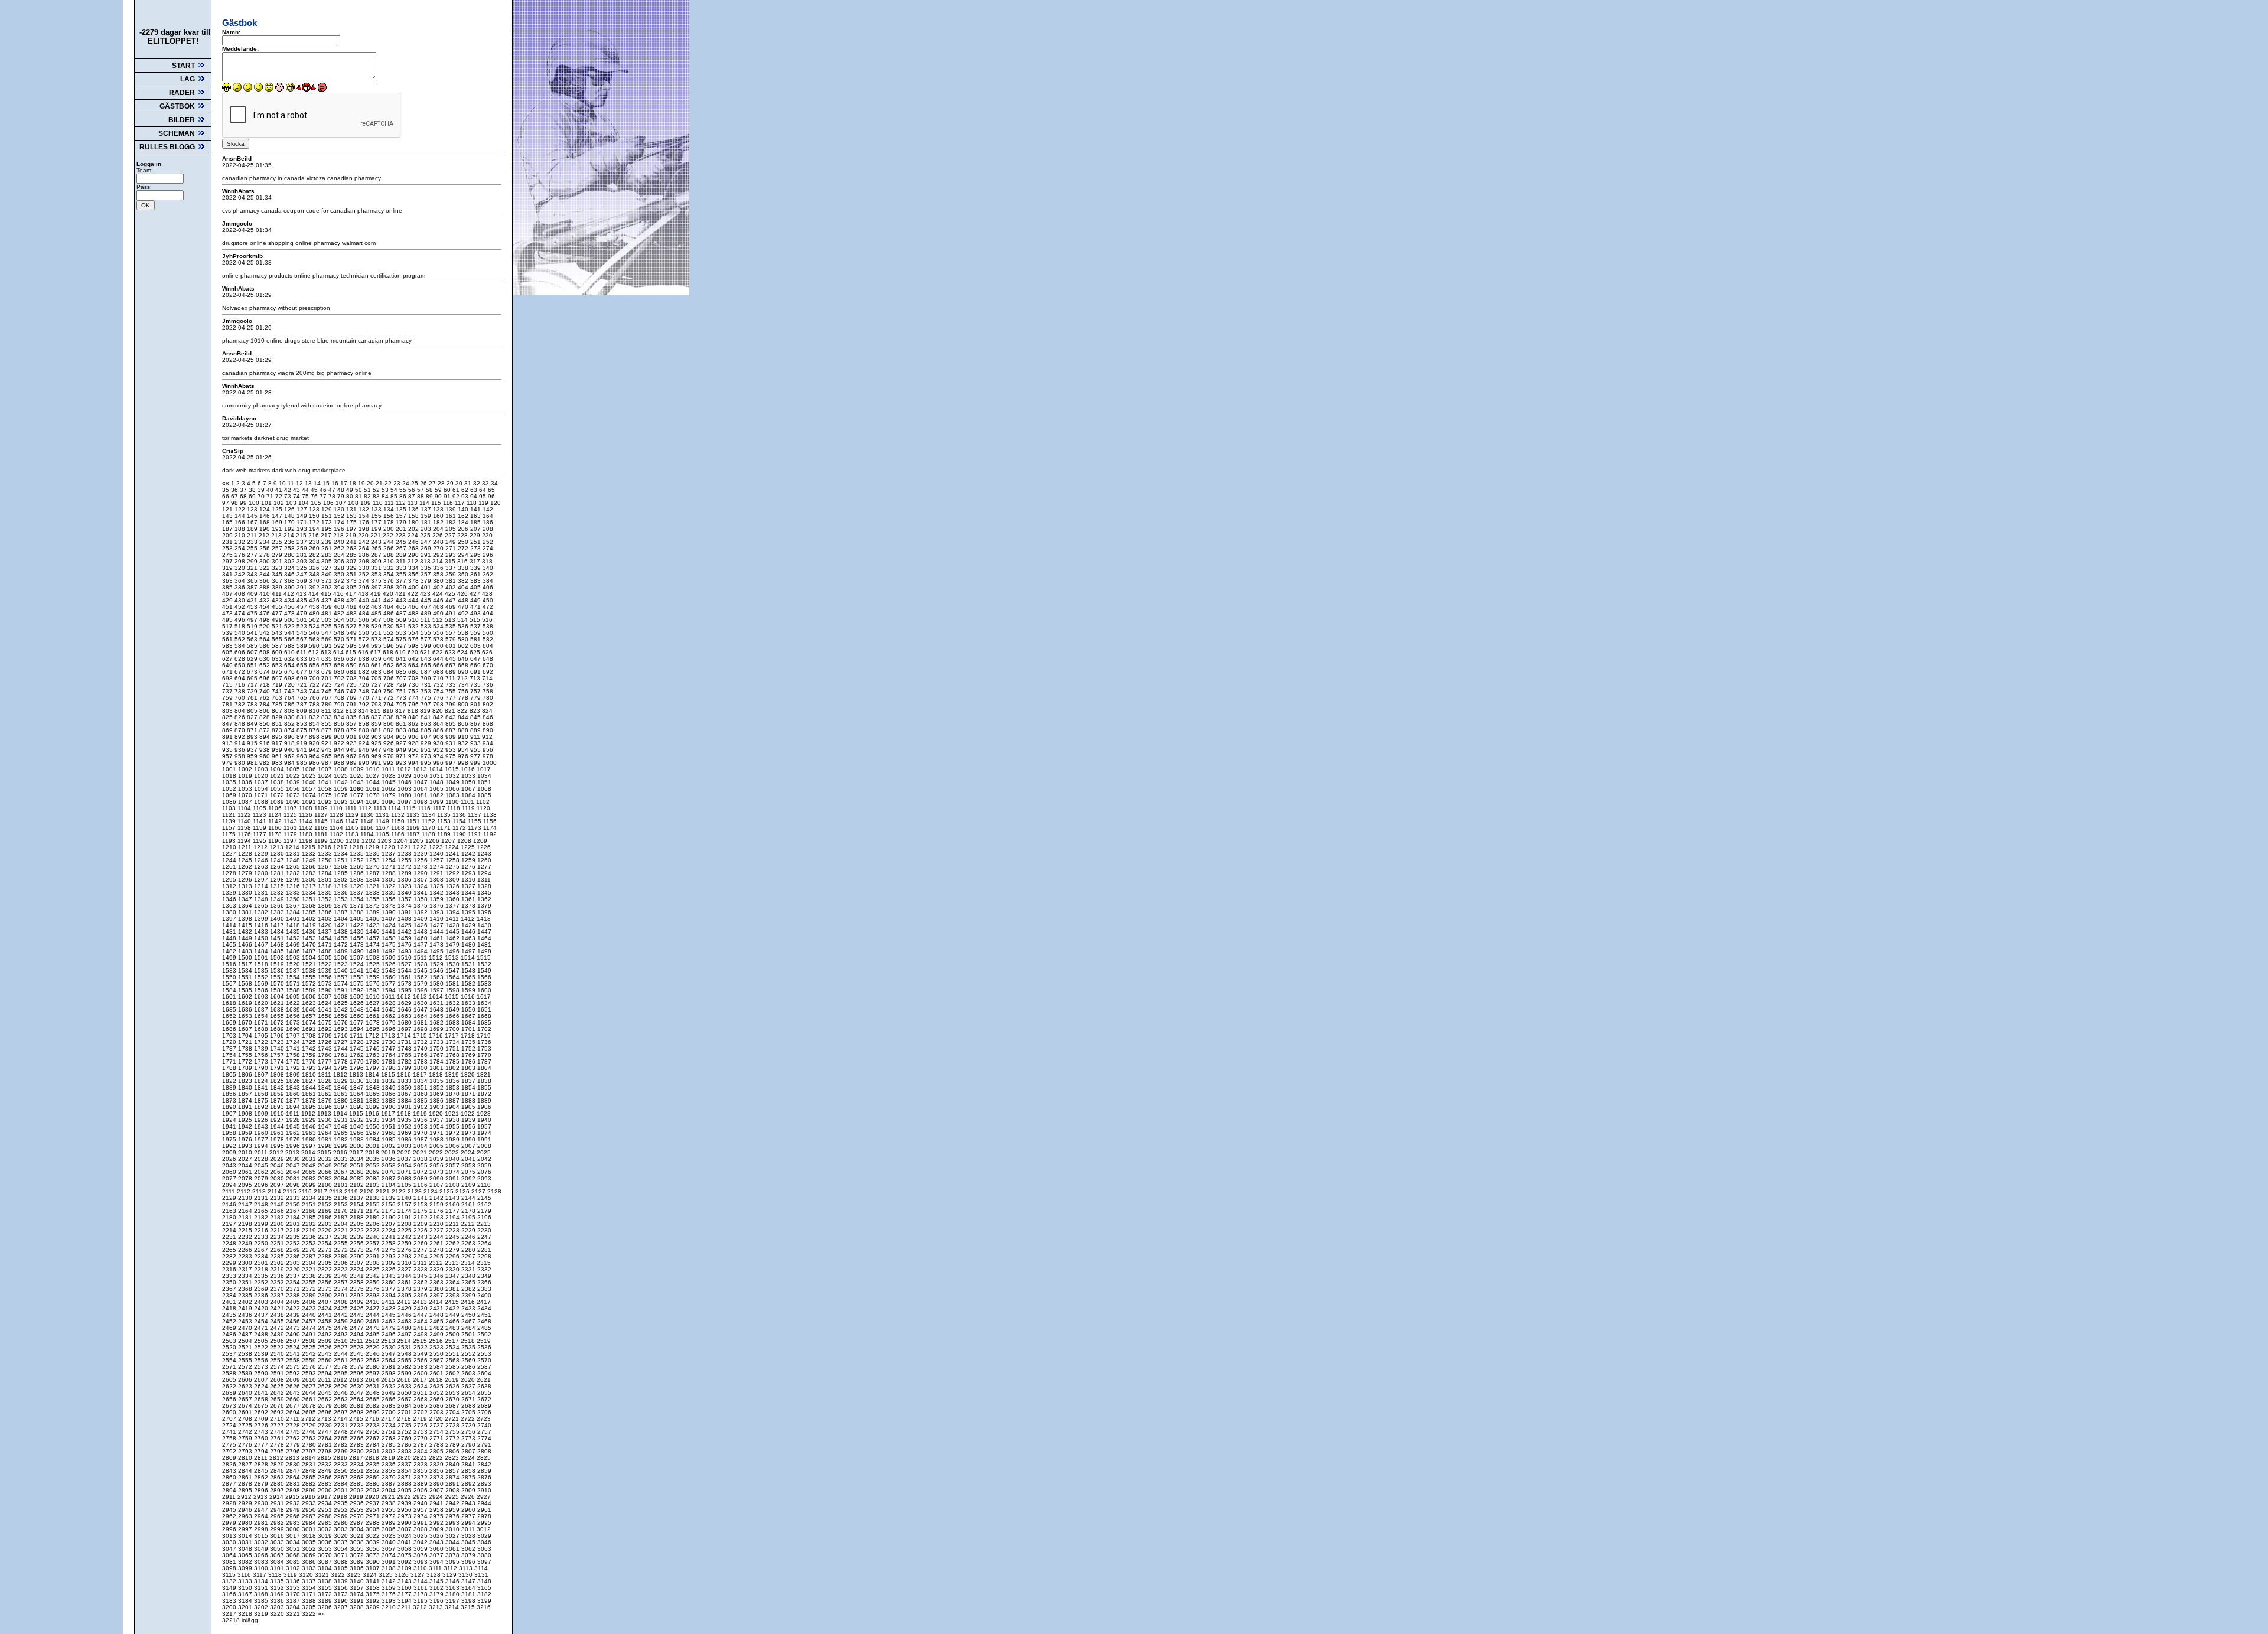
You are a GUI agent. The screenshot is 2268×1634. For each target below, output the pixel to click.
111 (390, 503)
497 (253, 620)
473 (228, 613)
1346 (230, 899)
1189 (445, 834)
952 (439, 750)
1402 (310, 919)
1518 (262, 964)
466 (414, 607)
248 (439, 542)
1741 (294, 1048)
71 (271, 496)
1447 (484, 932)
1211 (246, 847)
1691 (310, 1029)
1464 (484, 938)
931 (452, 743)
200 (390, 529)
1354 (358, 899)
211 (253, 535)
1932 (358, 1120)
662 (390, 665)
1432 (246, 932)
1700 (453, 1029)
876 (315, 730)
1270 (374, 867)
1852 (437, 1087)
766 (315, 698)
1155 (475, 821)
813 (352, 711)
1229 (262, 854)
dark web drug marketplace (309, 470)
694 (241, 678)
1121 (230, 815)
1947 (326, 1126)
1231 (294, 854)
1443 (421, 932)
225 (426, 535)
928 (414, 743)
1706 (278, 1035)
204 (439, 529)
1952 (405, 1126)
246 (414, 542)
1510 (405, 958)
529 (377, 626)
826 (241, 717)
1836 (453, 1081)
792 (365, 704)
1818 (437, 1074)
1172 (460, 828)
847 (228, 724)
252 (488, 542)
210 (241, 535)
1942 (246, 1126)
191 (278, 529)
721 (303, 685)
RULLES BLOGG (168, 147)
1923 (484, 1113)
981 (253, 763)
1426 (421, 925)
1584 (230, 990)
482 (340, 613)
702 (340, 678)
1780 (374, 1061)
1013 (421, 769)
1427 (437, 925)
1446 (469, 932)
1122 (245, 815)
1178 (276, 834)
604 (488, 646)
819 (426, 711)
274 (488, 548)
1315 (278, 886)
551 (377, 633)
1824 (262, 1081)
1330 (246, 893)
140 (464, 509)
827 (253, 717)
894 (265, 737)
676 (290, 672)
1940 (484, 1120)
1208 (465, 841)
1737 (230, 1048)
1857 (246, 1094)
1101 (468, 802)
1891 (246, 1107)
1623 (310, 1003)
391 (303, 587)
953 (452, 750)
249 (452, 542)
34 (494, 483)
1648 (437, 1010)
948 (390, 750)
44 (306, 490)
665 (427, 665)
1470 (310, 945)
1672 (278, 1023)
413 (302, 594)
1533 (230, 971)
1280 (262, 873)
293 (452, 555)
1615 (453, 997)
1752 (469, 1048)
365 (253, 581)
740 (265, 691)
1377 (453, 906)
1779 (358, 1061)
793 (377, 704)
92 (457, 496)
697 (278, 678)
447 (452, 600)
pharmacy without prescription (290, 308)
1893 (278, 1107)
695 (253, 678)
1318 (326, 886)
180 (414, 522)
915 (253, 743)
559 (476, 633)
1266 (310, 867)
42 (289, 490)
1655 (278, 1016)
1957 (484, 1126)
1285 (342, 873)
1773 (262, 1061)
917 (278, 743)
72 (280, 496)
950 (414, 750)
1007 (326, 769)
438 (340, 600)
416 (339, 594)
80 (351, 496)
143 (228, 516)
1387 (342, 912)
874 (290, 730)
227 (451, 535)
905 (402, 737)
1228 (246, 854)
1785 (453, 1061)
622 (439, 652)
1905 (469, 1107)
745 (328, 691)
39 (262, 490)
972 (414, 756)
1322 (390, 886)
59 (439, 490)
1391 (405, 912)
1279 (246, 873)
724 (340, 685)
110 (379, 503)
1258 (453, 860)
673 (253, 672)
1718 (469, 1035)
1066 (453, 789)
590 (315, 646)
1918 (405, 1113)
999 (476, 763)
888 (464, 730)
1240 (437, 854)
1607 (326, 997)
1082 (437, 795)
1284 (326, 873)
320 (241, 568)
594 (365, 646)
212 (265, 535)
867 (476, 724)
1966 (358, 1133)
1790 (262, 1068)
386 (241, 587)
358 (439, 574)
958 (241, 756)
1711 (357, 1035)
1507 (358, 958)
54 (395, 490)
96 (491, 496)
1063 (405, 789)
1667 (469, 1016)
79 (342, 496)
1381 (246, 912)
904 (390, 737)
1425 (405, 925)
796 (414, 704)
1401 (294, 919)
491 (452, 613)
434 (290, 600)
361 (476, 574)
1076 (342, 795)
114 (425, 503)
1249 (310, 860)
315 (451, 561)
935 (228, 750)
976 (464, 756)
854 (315, 724)
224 (414, 535)
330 (365, 568)
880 (365, 730)
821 (451, 711)
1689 (278, 1029)
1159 (260, 828)
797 (427, 704)
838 (390, 717)
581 (476, 639)
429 (228, 600)
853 (303, 724)
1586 (262, 990)
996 (439, 763)
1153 (445, 821)
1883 (390, 1100)
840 (414, 717)
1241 (453, 854)
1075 (326, 795)
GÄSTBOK (178, 106)
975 (452, 756)
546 (315, 633)
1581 (453, 984)
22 (389, 483)
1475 (390, 945)
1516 (230, 964)
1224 (453, 847)
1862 (326, 1094)
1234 (342, 854)
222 (389, 535)
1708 (310, 1035)
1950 (374, 1126)
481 (328, 613)
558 (464, 633)
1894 (294, 1107)
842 (439, 717)
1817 (421, 1074)
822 (463, 711)
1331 (262, 893)
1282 (294, 873)
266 (390, 548)
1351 (310, 899)
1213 (277, 847)
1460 (421, 938)
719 (278, 685)
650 (241, 665)
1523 (342, 964)
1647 (421, 1010)
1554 (294, 977)
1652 (230, 1016)
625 (476, 652)
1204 (401, 841)
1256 (421, 860)
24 (407, 483)
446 (439, 600)
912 (487, 737)
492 (464, 613)
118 (472, 503)
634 (315, 659)
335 (427, 568)
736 (488, 685)
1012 (405, 769)
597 (402, 646)
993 (402, 763)
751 (402, 691)
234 (265, 542)
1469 (294, 945)
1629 (405, 1003)
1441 (390, 932)
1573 (326, 984)
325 (303, 568)
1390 (390, 912)
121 (228, 509)
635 (328, 659)
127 (303, 509)
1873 (230, 1100)
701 (328, 678)
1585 (246, 990)
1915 (357, 1113)
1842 (278, 1087)
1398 (246, 919)
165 (228, 522)
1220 (389, 847)
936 (241, 750)
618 (389, 652)
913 (228, 743)
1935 (405, 1120)
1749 (421, 1048)
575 (402, 639)
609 (278, 652)
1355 (374, 899)
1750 (437, 1048)
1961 (278, 1133)
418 (364, 594)
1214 (293, 847)
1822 (230, 1081)
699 (303, 678)
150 (315, 516)
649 (228, 665)
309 (377, 561)
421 (401, 594)
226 (439, 535)
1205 (417, 841)
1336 (342, 893)
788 (315, 704)
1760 (326, 1055)
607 (253, 652)
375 (377, 581)
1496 (453, 951)
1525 (374, 964)
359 (452, 574)
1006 (310, 769)
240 (340, 542)
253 (228, 548)
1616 (469, 997)
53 (386, 490)
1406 (374, 919)
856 (340, 724)
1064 (421, 789)
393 (328, 587)
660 (365, 665)
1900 (390, 1107)
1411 (453, 919)
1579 (421, 984)
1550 (230, 977)
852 (290, 724)
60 (448, 490)
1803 (469, 1068)
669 (476, 665)
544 (290, 633)
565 (278, 639)
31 (469, 483)
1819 (453, 1074)
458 (315, 607)
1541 (358, 971)
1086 (230, 802)
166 (241, 522)
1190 (460, 834)
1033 (469, 776)
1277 (484, 867)
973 (427, 756)
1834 (421, 1081)
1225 (469, 847)
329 (352, 568)
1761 (342, 1055)
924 (365, 743)
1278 (230, 873)
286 (365, 555)
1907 (230, 1113)
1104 (245, 808)
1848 (374, 1087)
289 (402, 555)
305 (328, 561)
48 (342, 490)
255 (253, 548)
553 (402, 633)
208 (488, 529)
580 (464, 639)
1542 (374, 971)
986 (315, 763)
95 (483, 496)
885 (427, 730)
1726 (326, 1042)
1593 (374, 990)
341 (228, 574)
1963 (310, 1133)
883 (402, 730)
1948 (342, 1126)
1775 (294, 1061)
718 (265, 685)
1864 (358, 1094)
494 (488, 613)
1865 (374, 1094)
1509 (390, 958)
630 (265, 659)
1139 (230, 821)
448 (464, 600)
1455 (342, 938)
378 (414, 581)
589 (303, 646)
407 (228, 594)
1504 (310, 958)
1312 (230, 886)
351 (352, 574)
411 (278, 594)
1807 (262, 1074)
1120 (483, 808)
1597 (437, 990)
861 (402, 724)
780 (488, 698)
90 (439, 496)
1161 (291, 828)
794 (390, 704)
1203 (385, 841)
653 (278, 665)
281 (303, 555)
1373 (390, 906)
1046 (405, 782)
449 (476, 600)
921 (328, 743)
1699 (437, 1029)
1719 (484, 1035)
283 (328, 555)
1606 (310, 997)
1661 (374, 1016)
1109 (322, 808)
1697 (405, 1029)
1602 (246, 997)
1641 (326, 1010)
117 (461, 503)
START (184, 66)
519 (253, 626)
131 (352, 509)
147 (278, 516)
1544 (405, 971)
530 (390, 626)
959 (253, 756)
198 (365, 529)
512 (439, 620)
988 (340, 763)
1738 (246, 1048)
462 (365, 607)
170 (290, 522)
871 (253, 730)
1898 (358, 1107)
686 (414, 672)
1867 (405, 1094)
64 (483, 490)
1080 (405, 795)
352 (365, 574)
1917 (389, 1113)
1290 (421, 873)
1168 (399, 828)
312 (414, 561)
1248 (294, 860)
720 (290, 685)
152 (340, 516)
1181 (322, 834)
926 (390, 743)
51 (368, 490)
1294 (484, 873)
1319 (342, 886)
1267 (326, 867)
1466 (246, 945)
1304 (374, 880)
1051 (484, 782)
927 (402, 743)
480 (315, 613)
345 (278, 574)
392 (315, 587)
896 (290, 737)
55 (404, 490)
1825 (278, 1081)
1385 (310, 912)
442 (390, 600)
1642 (342, 1010)
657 (328, 665)
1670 (246, 1023)
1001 (230, 769)
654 (290, 665)
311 (402, 561)
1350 (294, 899)
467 (427, 607)
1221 (405, 847)
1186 (399, 834)
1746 (374, 1048)
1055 (278, 789)
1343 (453, 893)
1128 (337, 815)
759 (228, 698)
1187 (414, 834)
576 (414, 639)
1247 (278, 860)
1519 (278, 964)
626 (487, 652)
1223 (437, 847)
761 (253, 698)
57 (421, 490)
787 (303, 704)
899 (328, 737)
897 (303, 737)
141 (476, 509)
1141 (260, 821)
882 (390, 730)
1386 (326, 912)
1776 (310, 1061)
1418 (294, 925)
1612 (405, 997)
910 (464, 737)
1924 (230, 1120)
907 (427, 737)
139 (452, 509)
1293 (469, 873)
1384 (294, 912)
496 (241, 620)
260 (315, 548)
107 (342, 503)
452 (241, 607)
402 (439, 587)
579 (452, 639)
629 (253, 659)
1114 (395, 808)
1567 (230, 984)
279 (278, 555)
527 (352, 626)
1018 (230, 776)
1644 (374, 1010)
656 (315, 665)
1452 (294, 938)
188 (241, 529)
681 (352, 672)
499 (278, 620)
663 (402, 665)
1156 (490, 821)
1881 (358, 1100)
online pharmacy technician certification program (360, 275)
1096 (390, 802)
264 (365, 548)
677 (303, 672)
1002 (246, 769)
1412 (469, 919)
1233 (326, 854)
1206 (433, 841)
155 (377, 516)
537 (476, 626)
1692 (326, 1029)
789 (328, 704)
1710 (342, 1035)
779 (476, 698)
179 (402, 522)
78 (333, 496)
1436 (310, 932)
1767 (437, 1055)
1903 (437, 1107)
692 (488, 672)
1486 (294, 951)
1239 (421, 854)
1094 (358, 802)
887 (452, 730)
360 (464, 574)
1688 (262, 1029)
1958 (230, 1133)
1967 (374, 1133)
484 (365, 613)
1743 (326, 1048)
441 (377, 600)
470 (464, 607)
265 (377, 548)
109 (366, 503)
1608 (342, 997)
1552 (262, 977)
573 (377, 639)
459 (328, 607)
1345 (484, 893)
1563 (437, 977)
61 (457, 490)
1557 (342, 977)
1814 (373, 1074)
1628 (390, 1003)
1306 (405, 880)
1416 (262, 925)
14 (318, 483)
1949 (358, 1126)
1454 (326, 938)
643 (427, 659)
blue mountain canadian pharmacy (364, 340)
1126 (307, 815)
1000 (490, 763)
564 (265, 639)
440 (365, 600)
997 (452, 763)
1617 (484, 997)
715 (228, 685)
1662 (390, 1016)
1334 (310, 893)
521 (278, 626)
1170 (429, 828)
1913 (325, 1113)
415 (327, 594)
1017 (484, 769)
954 (464, 750)
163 (476, 516)
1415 (246, 925)
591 (328, 646)
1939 (469, 1120)
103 (292, 503)
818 (414, 711)
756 (464, 691)
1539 (326, 971)
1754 (230, 1055)
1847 (358, 1087)
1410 (437, 919)
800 (464, 704)
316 (463, 561)
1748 (405, 1048)
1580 (437, 984)
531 (402, 626)
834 (340, 717)
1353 (342, 899)
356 (414, 574)
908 (439, 737)
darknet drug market (281, 438)
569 (328, 639)
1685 (484, 1023)
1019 (246, 776)
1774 (278, 1061)
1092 (326, 802)
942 (315, 750)
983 (278, 763)
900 (340, 737)
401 (427, 587)
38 (253, 490)
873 (278, 730)
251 (476, 542)
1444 (437, 932)
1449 (246, 938)
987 (328, 763)
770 (365, 698)
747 (352, 691)
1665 (437, 1016)
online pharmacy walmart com (335, 243)
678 (315, 672)
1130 (368, 815)
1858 (262, 1094)
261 (328, 548)
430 (241, 600)
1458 (390, 938)
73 (289, 496)
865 (452, 724)
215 (302, 535)
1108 (307, 808)
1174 (490, 828)
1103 (230, 808)
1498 (484, 951)
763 (278, 698)
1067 (469, 789)
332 (390, 568)
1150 (399, 821)
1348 (262, 899)
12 (300, 483)
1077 (358, 795)
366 (265, 581)
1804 (484, 1068)
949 (402, 750)
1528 (421, 964)
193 (303, 529)
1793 (310, 1068)
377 (402, 581)
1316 (294, 886)
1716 (437, 1035)
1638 (278, 1010)
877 (328, 730)
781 (228, 704)
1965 (342, 1133)
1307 (421, 880)
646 (464, 659)
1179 (291, 834)
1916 (373, 1113)
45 (315, 490)
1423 (374, 925)
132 (365, 509)
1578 (405, 984)
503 (328, 620)
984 (290, 763)
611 (302, 652)
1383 (278, 912)
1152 (429, 821)
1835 (437, 1081)
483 (352, 613)
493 (476, 613)
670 (488, 665)
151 (328, 516)
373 (352, 581)
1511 (421, 958)
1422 (358, 925)
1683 (453, 1023)
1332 (278, 893)
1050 (469, 782)
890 (488, 730)
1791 (278, 1068)
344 (265, 574)
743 (303, 691)
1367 (294, 906)
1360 (453, 899)
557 (452, 633)
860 (390, 724)
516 (487, 620)
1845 (326, 1087)
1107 (291, 808)
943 (328, 750)
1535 (262, 971)
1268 (342, 867)
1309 (453, 880)
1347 (246, 899)
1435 (294, 932)
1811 (325, 1074)
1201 (353, 841)
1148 (368, 821)
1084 (469, 795)
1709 (326, 1035)
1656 (294, 1016)
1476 (405, 945)
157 (402, 516)
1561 (405, 977)
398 (390, 587)
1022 (294, 776)
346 (290, 574)
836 (365, 717)
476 (265, 613)
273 (476, 548)
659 (352, 665)
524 (315, 626)
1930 (326, 1120)
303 (303, 561)
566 (290, 639)
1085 (484, 795)
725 (352, 685)
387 (253, 587)
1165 (353, 828)
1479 (453, 945)
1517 (246, 964)
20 (371, 483)
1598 (453, 990)
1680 (405, 1023)
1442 (405, 932)
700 (315, 678)
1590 (326, 990)
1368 (310, 906)
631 (278, 659)
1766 (421, 1055)
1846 (342, 1087)
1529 (437, 964)
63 (475, 490)
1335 (326, 893)
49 (351, 490)
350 (340, 574)
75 (306, 496)
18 (353, 483)
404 (464, 587)
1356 (390, 899)
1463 (469, 938)
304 (315, 561)
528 (365, 626)
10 (283, 483)
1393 (437, 912)
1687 (246, 1029)
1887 (453, 1100)
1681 (421, 1023)
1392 (421, 912)
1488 (326, 951)
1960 (262, 1133)
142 (488, 509)
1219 (373, 847)
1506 (342, 958)
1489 (342, 951)
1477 (421, 945)
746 (340, 691)
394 (340, 587)
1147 (353, 821)
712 (463, 678)
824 (487, 711)
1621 (278, 1003)
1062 (390, 789)
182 (439, 522)
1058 (326, 789)
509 (402, 620)
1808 (278, 1074)
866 (464, 724)
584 (241, 646)
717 (253, 685)
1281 (278, 873)
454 (265, 607)
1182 (337, 834)
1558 (358, 977)
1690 (294, 1029)
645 (452, 659)
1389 (374, 912)
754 (439, 691)
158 (414, 516)
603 (476, 646)
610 (290, 652)
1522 (326, 964)
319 (228, 568)
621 (426, 652)
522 (290, 626)
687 (427, 672)
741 (278, 691)
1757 (278, 1055)
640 (390, 659)
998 (464, 763)
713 (476, 678)
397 (377, 587)
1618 (230, 1003)
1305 (390, 880)
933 (476, 743)
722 (315, 685)
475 (253, 613)
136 (414, 509)
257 (278, 548)
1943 (262, 1126)
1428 (453, 925)
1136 (460, 815)
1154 (460, 821)
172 (315, 522)
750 (390, 691)
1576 (374, 984)
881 (377, 730)
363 (228, 581)
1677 (358, 1023)
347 (303, 574)
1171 (445, 828)
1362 (484, 899)
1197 (291, 841)
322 (265, 568)
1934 (390, 1120)
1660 (358, 1016)
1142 (276, 821)
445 (427, 600)
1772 (246, 1061)
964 (315, 756)
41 (280, 490)
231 (228, 542)
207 (476, 529)
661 (377, 665)
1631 (437, 1003)
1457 (374, 938)
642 (414, 659)
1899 (374, 1107)
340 (488, 568)
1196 (276, 841)
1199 (322, 841)
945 (352, 750)
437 (328, 600)
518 (241, 626)
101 (267, 503)
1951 (390, 1126)
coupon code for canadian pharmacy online (343, 211)
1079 (390, 795)
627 (228, 659)
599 (427, 646)
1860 (294, 1094)
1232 (310, 854)
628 (241, 659)
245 (402, 542)
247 (427, 542)
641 (402, 659)
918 (290, 743)
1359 (437, 899)
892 (241, 737)
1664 (421, 1016)
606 (241, 652)
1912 (309, 1113)
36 (235, 490)
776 (439, 698)
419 (377, 594)
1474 (374, 945)
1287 (374, 873)
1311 (484, 880)
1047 (421, 782)
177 (377, 522)
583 (228, 646)
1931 (342, 1120)
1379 (484, 906)
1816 (405, 1074)
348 (315, 574)
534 (439, 626)
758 (488, 691)
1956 (469, 1126)
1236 (374, 854)
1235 (358, 854)
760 (241, 698)
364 (241, 581)
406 (488, 587)
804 (241, 711)
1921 (453, 1113)
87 (413, 496)
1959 (246, 1133)
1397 (230, 919)
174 (340, 522)
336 (439, 568)
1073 (294, 795)
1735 (469, 1042)
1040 (310, 782)
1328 (484, 886)
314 (439, 561)
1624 (326, 1003)
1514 (469, 958)
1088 (262, 802)
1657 (310, 1016)
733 (452, 685)
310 (390, 561)
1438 (342, 932)
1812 (341, 1074)
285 (352, 555)
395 (352, 587)
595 (377, 646)
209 (228, 535)
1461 (437, 938)
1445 (453, 932)
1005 (294, 769)
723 (328, 685)
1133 (414, 815)
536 (464, 626)
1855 (484, 1087)
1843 (294, 1087)
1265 (294, 867)
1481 (484, 945)
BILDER (183, 120)
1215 (309, 847)
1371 (358, 906)
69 (253, 496)
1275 (453, 867)
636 (340, 659)
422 (414, 594)
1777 (326, 1061)
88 (421, 496)
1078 (374, 795)
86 (404, 496)
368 (290, 581)
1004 (278, 769)
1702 (484, 1029)
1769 (469, 1055)
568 (315, 639)
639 (377, 659)
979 (228, 763)
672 (241, 672)
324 (290, 568)
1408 (405, 919)
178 (390, 522)
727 (377, 685)
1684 (469, 1023)
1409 (421, 919)
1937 (437, 1120)
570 (340, 639)
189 (253, 529)
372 (340, 581)
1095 (374, 802)
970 (390, 756)
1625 (342, 1003)
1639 (294, 1010)
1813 (357, 1074)
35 (227, 490)
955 (476, 750)
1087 (246, 802)
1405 (358, 919)
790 (340, 704)
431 (253, 600)
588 (290, 646)
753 (427, 691)
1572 (310, 984)
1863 (342, 1094)
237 (303, 542)
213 (277, 535)
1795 (342, 1068)
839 (402, 717)
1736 (484, 1042)
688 (439, 672)
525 (328, 626)
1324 (421, 886)
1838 (484, 1081)
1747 (390, 1048)
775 (427, 698)
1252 (358, 860)
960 (265, 756)
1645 (390, 1010)
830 (290, 717)
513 (451, 620)
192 (290, 529)
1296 (246, 880)
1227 (230, 854)
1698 (421, 1029)
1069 (230, 795)
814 (364, 711)
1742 (310, 1048)
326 (315, 568)
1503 (294, 958)
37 (244, 490)
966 (340, 756)
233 (253, 542)
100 (255, 503)
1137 (475, 815)
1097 (405, 802)
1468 (278, 945)
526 (340, 626)
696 (265, 678)
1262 (246, 867)
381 (452, 581)
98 (235, 503)
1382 (262, 912)
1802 (453, 1068)
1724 (294, 1042)
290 (414, 555)
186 (488, 522)
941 (303, 750)
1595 (405, 990)
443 (402, 600)
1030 (421, 776)
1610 (374, 997)
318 (487, 561)
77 (324, 496)
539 (228, 633)
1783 (421, 1061)
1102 (483, 802)
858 (365, 724)
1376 (437, 906)
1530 (453, 964)
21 (380, 483)
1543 (390, 971)
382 (464, 581)
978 (488, 756)
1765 (405, 1055)
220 (364, 535)
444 (414, 600)
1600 (484, 990)
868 (488, 724)
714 (487, 678)
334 (414, 568)
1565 (469, 977)
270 (439, 548)
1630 (421, 1003)
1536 (278, 971)
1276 (469, 867)
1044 (374, 782)
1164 (337, 828)
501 (303, 620)
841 (427, 717)
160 (439, 516)
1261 (230, 867)
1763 (374, 1055)
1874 (246, 1100)
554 (414, 633)
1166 (368, 828)
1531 (469, 964)
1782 (405, 1061)
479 (303, 613)
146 (265, 516)
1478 (437, 945)
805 (253, 711)
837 (377, 717)
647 (476, 659)
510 (414, 620)
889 (476, 730)
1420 (326, 925)
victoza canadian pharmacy (344, 178)
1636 (246, 1010)
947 (377, 750)
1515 (484, 958)
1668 (484, 1016)
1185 (383, 834)
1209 (480, 841)
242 (365, 542)
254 (241, 548)
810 (315, 711)
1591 (342, 990)
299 (253, 561)
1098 (421, 802)
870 (241, 730)
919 (303, 743)
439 (352, 600)
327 (328, 568)
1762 (358, 1055)
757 (476, 691)
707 (402, 678)
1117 (440, 808)
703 (352, 678)
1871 (469, 1094)
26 (424, 483)
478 (290, 613)
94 (475, 496)
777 (452, 698)
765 (303, 698)
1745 (358, 1048)
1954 (437, 1126)
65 (491, 490)
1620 (262, 1003)
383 (476, 581)
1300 (310, 880)
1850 (405, 1087)
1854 (469, 1087)
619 (401, 652)
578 (439, 639)
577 (427, 639)
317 (476, 561)
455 (278, 607)
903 (377, 737)
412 (290, 594)
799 (452, 704)
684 (390, 672)
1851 (421, 1087)
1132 (399, 815)
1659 (342, 1016)
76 (315, 496)
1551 (246, 977)
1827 (310, 1081)
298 (241, 561)
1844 (310, 1087)
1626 (358, 1003)
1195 (260, 841)
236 (290, 542)
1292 (453, 873)
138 (439, 509)
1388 (358, 912)
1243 (484, 854)
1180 (307, 834)
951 (427, 750)
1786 (469, 1061)
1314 (262, 886)
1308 (437, 880)
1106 (276, 808)
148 (290, 516)
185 (476, 522)
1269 (358, 867)
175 (352, 522)
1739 (262, 1048)
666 (439, 665)
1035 (230, 782)
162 (464, 516)
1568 (246, 984)
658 (340, 665)
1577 (390, 984)
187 (228, 529)
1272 (405, 867)
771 (377, 698)
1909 (262, 1113)
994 (414, 763)
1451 (278, 938)
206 (464, 529)
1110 (337, 808)
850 (265, 724)
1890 (230, 1107)
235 (278, 542)
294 (464, 555)
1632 (453, 1003)
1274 (437, 867)
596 (390, 646)
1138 (490, 815)
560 (488, 633)
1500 (246, 958)
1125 (291, 815)
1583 (484, 984)
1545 (421, 971)
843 (452, 717)
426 (463, 594)
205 (452, 529)
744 (315, 691)
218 (339, 535)
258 (290, 548)
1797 (374, 1068)
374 (365, 581)
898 (315, 737)
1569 (262, 984)
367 (278, 581)
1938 (453, 1120)
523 (303, 626)
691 (476, 672)
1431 (230, 932)
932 (464, 743)
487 (402, 613)
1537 (294, 971)
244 (390, 542)
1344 (469, 893)
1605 (294, 997)
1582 (469, 984)
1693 (342, 1029)
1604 (278, 997)
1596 (421, 990)
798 (439, 704)
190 (265, 529)
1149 (383, 821)
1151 (414, 821)
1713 (389, 1035)
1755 (246, 1055)
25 (416, 483)
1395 (469, 912)
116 (449, 503)
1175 (230, 834)
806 (265, 711)
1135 (445, 815)
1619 (246, 1003)
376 (390, 581)
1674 (310, 1023)
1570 (278, 984)
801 (476, 704)
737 (228, 691)
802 (488, 704)
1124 (276, 815)
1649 (453, 1010)
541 (253, 633)
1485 (278, 951)
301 (278, 561)
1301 (326, 880)
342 (241, 574)
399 (402, 587)
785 (278, 704)
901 (352, 737)
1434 (278, 932)
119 (484, 503)
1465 (230, 945)
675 (278, 672)
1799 (405, 1068)
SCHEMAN (177, 133)
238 (315, 542)
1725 (310, 1042)
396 (365, 587)
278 (265, 555)
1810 (310, 1074)
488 (414, 613)
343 (253, 574)
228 (463, 535)
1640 (310, 1010)
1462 (453, 938)
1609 (358, 997)
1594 (390, 990)
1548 (469, 971)
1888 (469, 1100)
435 (303, 600)
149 (303, 516)
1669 (230, 1023)
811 (327, 711)
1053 (246, 789)
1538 (310, 971)
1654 (262, 1016)
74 (297, 496)
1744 (342, 1048)
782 (241, 704)
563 (253, 639)
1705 (262, 1035)
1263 (262, 867)
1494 (421, 951)
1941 (230, 1126)
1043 (358, 782)
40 (271, 490)
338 (464, 568)
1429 (469, 925)
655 (303, 665)
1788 (230, 1068)
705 (377, 678)
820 (439, 711)
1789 (246, 1068)
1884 (405, 1100)
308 (365, 561)
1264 (278, 867)
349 (328, 574)
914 (241, 743)
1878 (310, 1100)
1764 (390, 1055)
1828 (326, 1081)
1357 (405, 899)
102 (280, 503)
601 (452, 646)
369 (303, 581)
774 (414, 698)
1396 (484, 912)
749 (377, 691)
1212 (261, 847)
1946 (310, 1126)
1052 (230, 789)
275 (228, 555)
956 (488, 750)
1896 (326, 1107)
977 (476, 756)
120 (496, 503)
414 (315, 594)
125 (278, 509)
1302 (342, 880)
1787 (484, 1061)
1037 (262, 782)
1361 (469, 899)
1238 (405, 854)
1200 (338, 841)
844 (464, 717)
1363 (230, 906)
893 (253, 737)
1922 (469, 1113)
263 (352, 548)
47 (333, 490)
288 (390, 555)
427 (476, 594)
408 (241, 594)
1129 (353, 815)
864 (439, 724)
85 (395, 496)
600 (439, 646)
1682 (437, 1023)
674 (265, 672)
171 (303, 522)
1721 (246, 1042)
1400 (278, 919)
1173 (475, 828)
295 (476, 555)
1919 (421, 1113)
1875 (262, 1100)
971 (402, 756)
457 (303, 607)
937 (253, 750)
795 (402, 704)
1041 (326, 782)
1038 (278, 782)
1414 (230, 925)
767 (328, 698)
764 (290, 698)
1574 (342, 984)
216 (315, 535)
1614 (437, 997)
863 (427, 724)
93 (466, 496)
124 (265, 509)
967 (352, 756)
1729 (374, 1042)
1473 (358, 945)
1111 (351, 808)
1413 (484, 919)
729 (402, 685)
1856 (230, 1094)
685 (402, 672)
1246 (262, 860)
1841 (262, 1087)
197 (352, 529)
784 (265, 704)
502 (315, 620)
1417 (278, 925)
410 (265, 594)
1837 (469, 1081)
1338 (374, 893)
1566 (484, 977)
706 (390, 678)
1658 (326, 1016)
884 (414, 730)
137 (427, 509)
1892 (262, 1107)
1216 (325, 847)
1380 (230, 912)
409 (253, 594)
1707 (294, 1035)
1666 (453, 1016)
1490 (358, 951)
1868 (421, 1094)
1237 (390, 854)
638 (365, 659)
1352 (326, 899)
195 (328, 529)
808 (290, 711)
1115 (410, 808)
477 (278, 613)
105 (317, 503)
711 (451, 678)
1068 (484, 789)
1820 (469, 1074)
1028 (390, 776)
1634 (484, 1003)
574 (390, 639)
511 (426, 620)
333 (402, 568)
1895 (310, 1107)
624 (463, 652)
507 (377, 620)
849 (253, 724)
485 (377, 613)
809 (303, 711)
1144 (307, 821)
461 (352, 607)
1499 (230, 958)
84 (386, 496)
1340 (405, 893)
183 (452, 522)
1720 (230, 1042)
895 (278, 737)
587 (278, 646)
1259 (469, 860)
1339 (390, 893)
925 (377, 743)
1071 (262, 795)
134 (390, 509)
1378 (469, 906)
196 (340, 529)
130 (340, 509)
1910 (278, 1113)
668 (464, 665)
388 (265, 587)
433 (278, 600)
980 (241, 763)
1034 (484, 776)
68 (244, 496)
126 (290, 509)
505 (352, 620)
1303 (358, 880)
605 (228, 652)
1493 (405, 951)
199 (377, 529)
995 (427, 763)
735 (476, 685)
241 (352, 542)
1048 (437, 782)
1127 (322, 815)
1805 (230, 1074)
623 (451, 652)
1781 (390, 1061)
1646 (405, 1010)
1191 (475, 834)
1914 (341, 1113)
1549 (484, 971)
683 (377, 672)
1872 (484, 1094)
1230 (278, 854)
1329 (230, 893)
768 (340, 698)
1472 (342, 945)
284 (340, 555)
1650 (469, 1010)
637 (352, 659)
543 (278, 633)
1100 (453, 802)
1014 (437, 769)
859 (377, 724)
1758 (294, 1055)
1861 (310, 1094)
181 (427, 522)
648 (488, 659)
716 (241, 685)
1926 (262, 1120)
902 (365, 737)
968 (365, 756)
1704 (246, 1035)
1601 (230, 997)
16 (336, 483)
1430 (484, 925)
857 (352, 724)
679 (328, 672)
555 (427, 633)
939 (278, 750)
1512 (437, 958)
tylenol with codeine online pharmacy (331, 405)
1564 (453, 977)
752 (414, 691)
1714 (405, 1035)
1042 (342, 782)
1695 (374, 1029)
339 (476, 568)
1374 (405, 906)
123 (253, 509)
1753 (484, 1048)
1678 (374, 1023)
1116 (425, 808)
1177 (260, 834)
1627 (374, 1003)
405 (476, 587)
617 (377, 652)
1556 (326, 977)
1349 (278, 899)
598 (414, 646)
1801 (437, 1068)
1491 (374, 951)
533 (427, 626)
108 (354, 503)
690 (464, 672)
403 (452, 587)
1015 (453, 769)
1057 (310, 789)
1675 (326, 1023)
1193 (230, 841)
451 (228, 607)
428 (487, 594)
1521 (310, 964)
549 (352, 633)
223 (401, 535)
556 (439, 633)
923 (352, 743)
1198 (307, 841)
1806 (246, 1074)
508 (390, 620)
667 (452, 665)
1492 (390, 951)
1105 (260, 808)
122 (241, 509)
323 (278, 568)
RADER (183, 93)
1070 (246, 795)
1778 (342, 1061)
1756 (262, 1055)
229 (476, 535)
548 (340, 633)
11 (292, 483)
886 (439, 730)
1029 (405, 776)
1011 (389, 769)
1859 (278, 1094)
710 (439, 678)
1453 (310, 938)
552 (390, 633)
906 (414, 737)
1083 (453, 795)
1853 (453, 1087)
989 (352, 763)
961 (278, 756)
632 (290, 659)
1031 (437, 776)
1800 (421, 1068)
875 (303, 730)
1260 (484, 860)
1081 (421, 795)
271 (452, 548)
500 (290, 620)
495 (228, 620)
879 (352, 730)
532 (414, 626)
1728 (358, 1042)
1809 (294, 1074)
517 (228, 626)
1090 (294, 802)
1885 (421, 1100)
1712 (373, 1035)
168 (265, 522)
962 (290, 756)
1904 (453, 1107)
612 (315, 652)
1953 (421, 1126)
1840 (246, 1087)
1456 (358, 938)
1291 (437, 873)
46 (324, 490)
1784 (437, 1061)
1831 (374, 1081)
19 (362, 483)
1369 (326, 906)
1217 (341, 847)
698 (290, 678)
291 (427, 555)
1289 (405, 873)
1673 (294, 1023)
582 (488, 639)
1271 (390, 867)
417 (352, 594)
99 (244, 503)
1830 (358, 1081)
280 (290, 555)
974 (439, 756)
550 (365, 633)
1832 (390, 1081)
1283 (310, 873)
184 (464, 522)
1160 (276, 828)
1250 (326, 860)
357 (427, 574)
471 (476, 607)
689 (452, 672)
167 (253, 522)
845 (476, 717)
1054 (262, 789)
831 (303, 717)
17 (345, 483)
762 (265, 698)
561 (228, 639)
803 (228, 711)
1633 (469, 1003)
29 (451, 483)
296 (488, 555)
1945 (294, 1126)
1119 (469, 808)
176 (365, 522)
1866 (390, 1094)
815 (377, 711)
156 (390, 516)
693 (228, 678)
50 (359, 490)
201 (402, 529)
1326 (453, 886)
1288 (390, 873)
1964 (326, 1133)
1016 (469, 769)
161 (452, 516)
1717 (453, 1035)
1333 (294, 893)
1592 (358, 990)
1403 (326, 919)
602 (464, 646)
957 (228, 756)
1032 (453, 776)
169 (278, 522)
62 (466, 490)
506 (365, 620)
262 (340, 548)
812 (339, 711)
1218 (357, 847)
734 (464, 685)
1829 (342, 1081)
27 (433, 483)
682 (365, 672)
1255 (405, 860)
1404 (342, 919)
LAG (188, 79)
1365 (262, 906)
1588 (294, 990)
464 (390, 607)
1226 (484, 847)
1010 (374, 769)
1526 (390, 964)
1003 (262, 769)
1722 (262, 1042)
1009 (358, 769)
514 (463, 620)
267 (402, 548)
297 (228, 561)
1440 (374, 932)
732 (439, 685)
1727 (342, 1042)
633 (303, 659)
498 (265, 620)
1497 (469, 951)
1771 (230, 1061)
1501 (262, 958)
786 (290, 704)
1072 (278, 795)
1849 (390, 1087)
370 (315, 581)
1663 (405, 1016)
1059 (342, 789)
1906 (484, 1107)
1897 (342, 1107)
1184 (368, 834)
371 (328, 581)
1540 (342, 971)
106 (329, 503)
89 (430, 496)
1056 (294, 789)
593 (352, 646)
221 (377, 535)
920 (315, 743)
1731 (405, 1042)
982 (265, 763)
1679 (390, 1023)
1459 (405, 938)
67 (235, 496)
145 (253, 516)
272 (464, 548)
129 (328, 509)
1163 (322, 828)
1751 (453, 1048)
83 (377, 496)
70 (262, 496)
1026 (358, 776)
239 (328, 542)
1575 (358, 984)
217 (327, 535)
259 (303, 548)
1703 (230, 1035)
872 (265, 730)
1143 (291, 821)
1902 (421, 1107)
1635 (230, 1010)
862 (414, 724)
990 (365, 763)
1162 (307, 828)
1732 (421, 1042)
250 (464, 542)
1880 (342, 1100)
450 (488, 600)
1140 (245, 821)
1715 (421, 1035)
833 (328, 717)
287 (377, 555)
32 (478, 483)
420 (389, 594)
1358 (421, 899)
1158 (245, 828)
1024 (326, 776)
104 (304, 503)
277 (253, 555)
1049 (453, 782)
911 (476, 737)
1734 (453, 1042)
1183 (353, 834)
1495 (437, 951)
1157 (230, 828)
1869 (437, 1094)
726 (365, 685)
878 (340, 730)
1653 (246, 1016)
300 (265, 561)
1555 (310, 977)
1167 (383, 828)
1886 (437, 1100)
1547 (453, 971)
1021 (278, 776)
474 (241, 613)
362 (488, 574)
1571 (294, 984)
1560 (390, 977)
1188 (429, 834)
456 (290, 607)
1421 (342, 925)
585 (253, 646)
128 (315, 509)
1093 (342, 802)
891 (228, 737)
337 (452, 568)
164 (488, 516)
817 (401, 711)
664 (414, 665)
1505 (326, 958)
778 (464, 698)
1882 (374, 1100)
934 (488, 743)
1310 (469, 880)
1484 (262, 951)
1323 (405, 886)
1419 (310, 925)
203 (427, 529)
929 (427, 743)
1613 (421, 997)
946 (365, 750)
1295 (230, 880)
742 (290, 691)
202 (414, 529)
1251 (342, 860)
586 (265, 646)
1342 (437, 893)
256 (265, 548)
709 (427, 678)
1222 (421, 847)
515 (476, 620)
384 (488, 581)
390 (290, 587)
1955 (453, 1126)
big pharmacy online (344, 373)
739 (253, 691)
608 (265, 652)
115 (437, 503)
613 (327, 652)
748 (365, 691)
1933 (374, 1120)
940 (290, 750)
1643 (358, 1010)
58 (430, 490)
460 (340, 607)
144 (241, 516)
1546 (437, 971)
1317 (310, 886)
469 (452, 607)
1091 (310, 802)
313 (426, 561)
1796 (358, 1068)
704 (365, 678)
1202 (369, 841)
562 (241, 639)
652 (265, 665)
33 (486, 483)
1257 (437, 860)
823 (476, 711)
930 (439, 743)
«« (227, 483)
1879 (326, 1100)
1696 (390, 1029)
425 (451, 594)
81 (359, 496)
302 (290, 561)
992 (390, 763)
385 (228, 587)
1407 (390, 919)
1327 (469, 886)
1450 (262, 938)
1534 (246, 971)
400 (414, 587)
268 (414, 548)
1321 (374, 886)
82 (368, 496)
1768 (453, 1055)
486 (390, 613)
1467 (262, 945)
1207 (449, 841)
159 (427, 516)
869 (228, 730)
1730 (390, 1042)
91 (448, 496)
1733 (437, 1042)
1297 (262, 880)
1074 (310, 795)
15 (327, 483)
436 (315, 600)
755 (452, 691)
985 (303, 763)
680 (340, 672)
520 (265, 626)
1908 (246, 1113)
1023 (310, 776)
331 (377, 568)
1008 (342, 769)
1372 (374, 906)
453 (253, 607)
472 (488, 607)
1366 (278, 906)
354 (390, 574)
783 (253, 704)
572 (365, 639)
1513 (453, 958)
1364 (246, 906)
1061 (374, 789)
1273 (421, 867)
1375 (421, 906)
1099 (437, 802)
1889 (484, 1100)
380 (439, 581)
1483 (246, 951)
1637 (262, 1010)
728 (390, 685)
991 (377, 763)
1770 (484, 1055)
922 (340, 743)
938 (265, 750)
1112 (366, 808)
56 (413, 490)
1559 (374, 977)
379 (427, 581)
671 (228, 672)
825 (228, 717)
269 (427, 548)
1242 (469, 854)
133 (377, 509)
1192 (490, 834)
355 (402, 574)
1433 (262, 932)
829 (278, 717)
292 (439, 555)
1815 (389, 1074)
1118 (454, 808)
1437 (326, 932)
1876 (278, 1100)
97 (227, 503)
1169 (414, 828)
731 (427, 685)
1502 (278, 958)
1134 (429, 815)
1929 (310, 1120)
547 (328, 633)
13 (309, 483)
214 (290, 535)
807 (278, 711)
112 (402, 503)
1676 (342, 1023)
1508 (374, 958)
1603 (262, 997)
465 (402, 607)
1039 (294, 782)
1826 (294, 1081)
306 (340, 561)
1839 (230, 1087)
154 (365, 516)
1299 (294, 880)
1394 (453, 912)
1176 (245, 834)
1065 (437, 789)
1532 (484, 964)
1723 (278, 1042)
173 (328, 522)
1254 (390, 860)
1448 (230, 938)
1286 (358, 873)
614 (339, 652)
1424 (390, 925)
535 (452, 626)
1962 (294, 1133)
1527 (405, 964)
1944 (278, 1126)
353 (377, 574)
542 (265, 633)
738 (241, 691)
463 (377, 607)
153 (352, 516)
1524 (358, 964)
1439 (358, 932)
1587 (278, 990)
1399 (262, 919)
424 (439, 594)
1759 (310, 1055)
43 (297, 490)
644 (439, 659)
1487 (310, 951)
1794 (326, 1068)
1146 (337, 821)
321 (253, 568)
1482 (230, 951)
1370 (342, 906)
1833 (405, 1081)
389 (278, 587)
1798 (390, 1068)
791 (352, 704)
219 (352, 535)
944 (340, 750)
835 (352, 717)
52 (377, 490)
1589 (310, 990)
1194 (245, 841)
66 (227, 496)
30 (460, 483)
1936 (421, 1120)
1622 (294, 1003)
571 (352, 639)
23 (398, 483)
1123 (260, 815)
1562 (421, 977)
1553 (278, 977)
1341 (421, 893)
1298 (278, 880)
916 (265, 743)
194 (315, 529)
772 (390, 698)
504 (340, 620)
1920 (437, 1113)
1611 (389, 997)
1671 (262, 1023)
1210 (230, 847)
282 (315, 555)
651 (253, 665)
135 (402, 509)
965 (328, 756)
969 (377, 756)
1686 (230, 1029)
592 (340, 646)
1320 (358, 886)
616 (364, 652)
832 (315, 717)
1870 (453, 1094)
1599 (469, 990)
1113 (381, 808)
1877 (294, 1100)
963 (303, 756)
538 (488, 626)
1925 (246, 1120)
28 (442, 483)
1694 (358, 1029)
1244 (230, 860)
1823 (246, 1081)
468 (439, 607)
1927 (278, 1120)
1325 (437, 886)
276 (241, 555)
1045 (390, 782)
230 (487, 535)
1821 (484, 1074)
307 (352, 561)
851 (278, 724)
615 (352, 652)
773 (402, 698)
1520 (294, 964)
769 (352, 698)
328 (340, 568)
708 (414, 678)
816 (389, 711)
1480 (469, 945)
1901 (405, 1107)
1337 (358, 893)
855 (328, 724)
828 (265, 717)
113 (413, 503)
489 (427, 613)
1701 (469, 1029)
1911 (294, 1113)
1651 (484, 1010)
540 (241, 633)
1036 (246, 782)
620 (414, 652)
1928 (294, 1120)
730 (414, 685)
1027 (374, 776)
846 (488, 717)
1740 (278, 1048)
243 (377, 542)
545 (303, 633)
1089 (278, 802)
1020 (262, 776)
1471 (326, 945)
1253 (374, 860)
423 (426, 594)
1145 (322, 821)
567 (303, 639)
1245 (246, 860)
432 (265, 600)
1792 (294, 1068)
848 (241, 724)
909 (452, 737)
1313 (246, 886)
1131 (383, 815)
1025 (342, 776)
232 (241, 542)
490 (439, 613)
